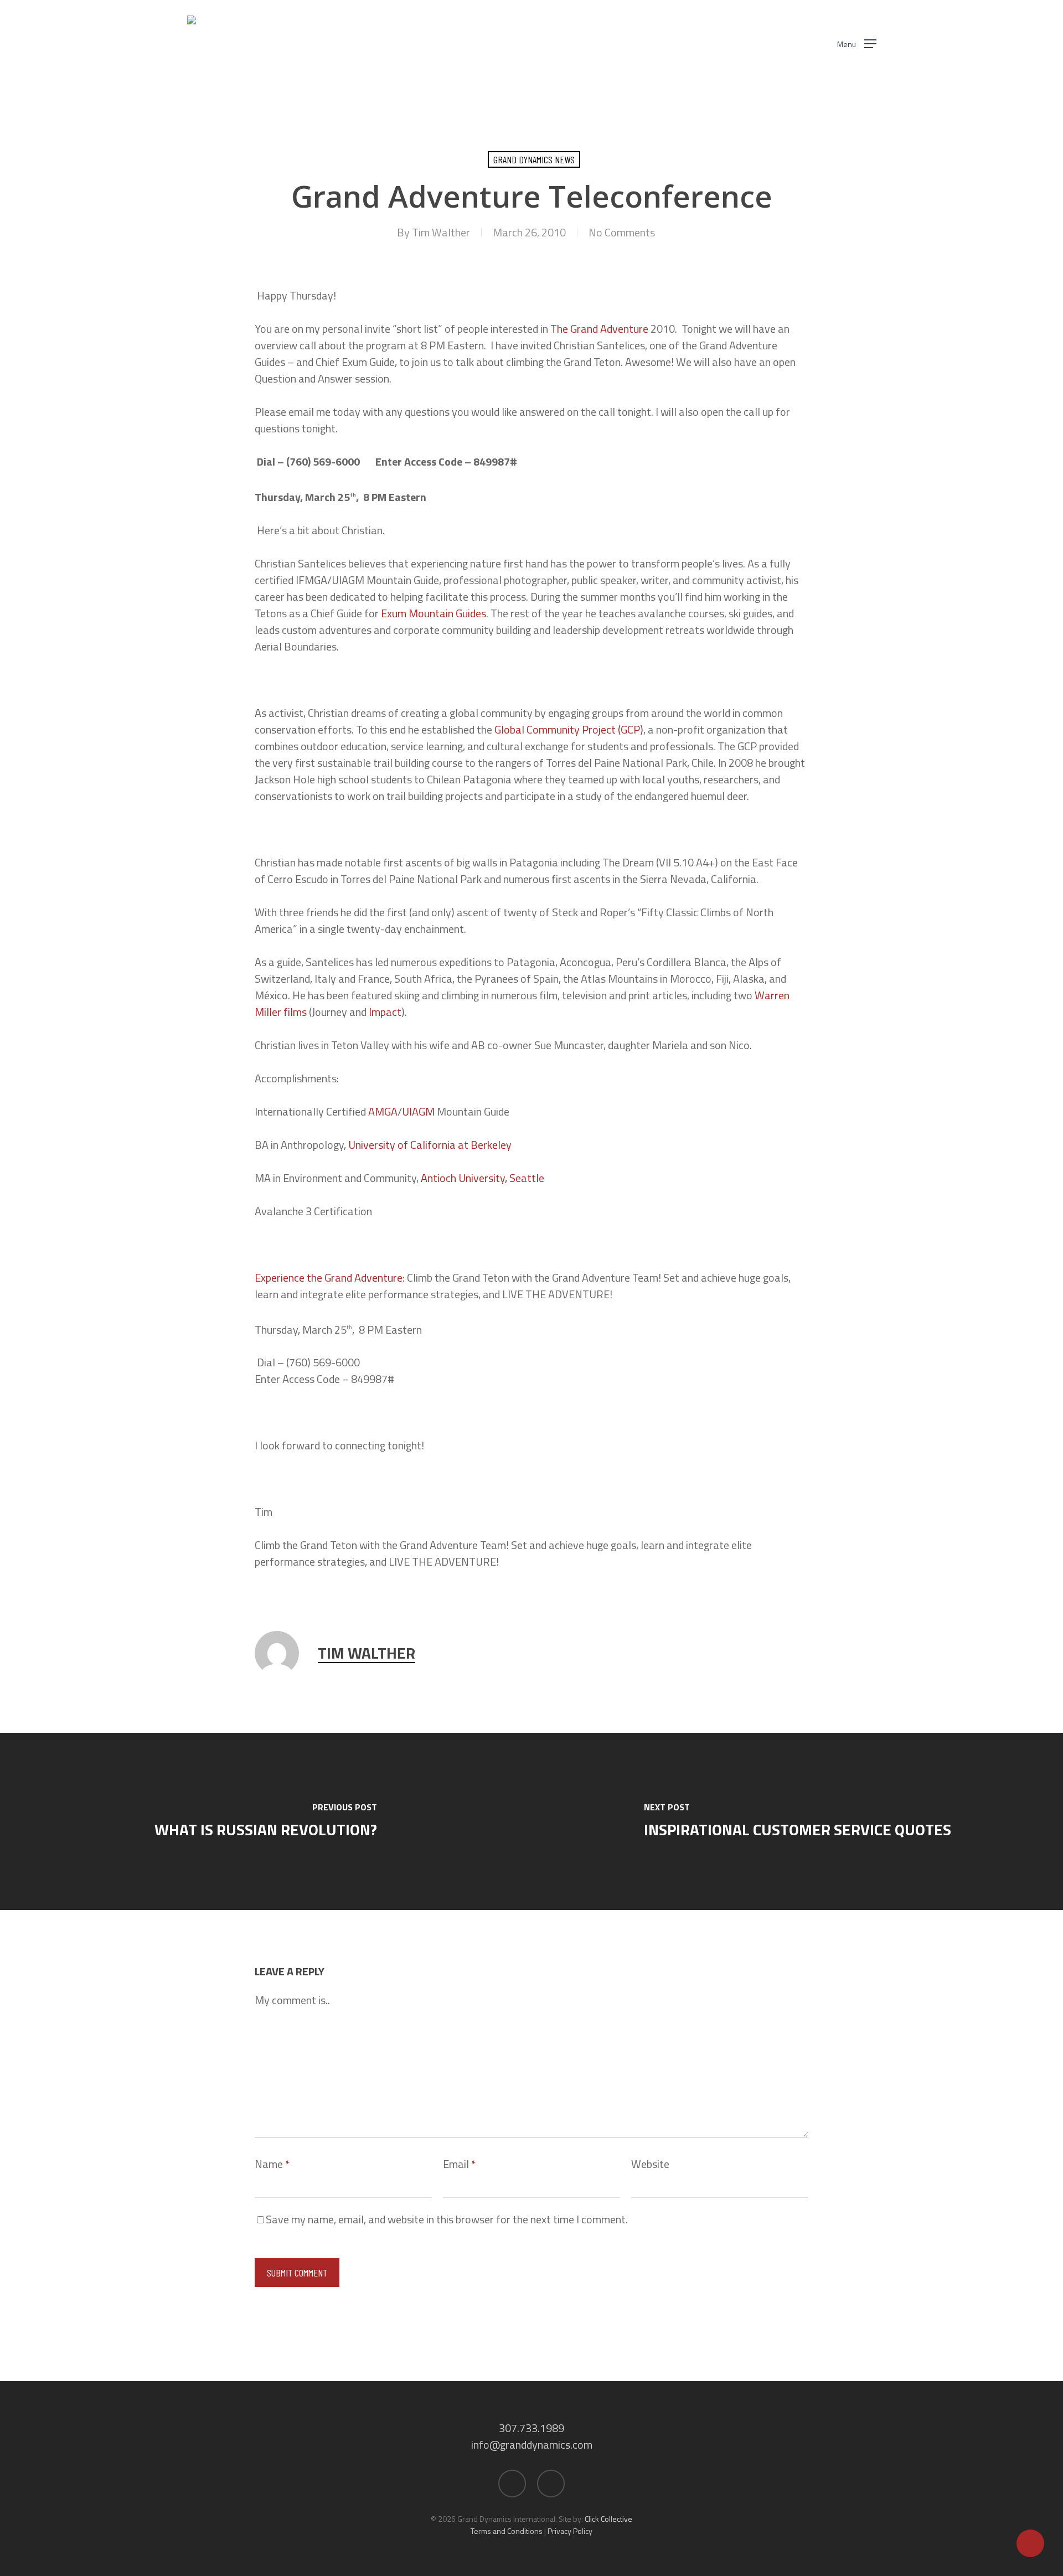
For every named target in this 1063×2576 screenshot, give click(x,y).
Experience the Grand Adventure (329, 1277)
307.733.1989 (531, 2428)
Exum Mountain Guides (434, 613)
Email (459, 2164)
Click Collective (608, 2519)
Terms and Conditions (507, 2531)
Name (272, 2164)
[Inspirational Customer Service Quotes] (797, 1821)
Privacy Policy (570, 2531)
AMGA (383, 1111)
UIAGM (418, 1111)
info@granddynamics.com (532, 2445)
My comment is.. (292, 2000)
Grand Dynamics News (534, 159)
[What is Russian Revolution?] (266, 1821)
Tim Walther (441, 232)
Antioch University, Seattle (483, 1178)
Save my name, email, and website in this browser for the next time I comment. (447, 2219)
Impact (385, 1012)
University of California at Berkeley (430, 1145)
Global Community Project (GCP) (569, 729)
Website (650, 2164)
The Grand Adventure (599, 329)
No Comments (622, 232)
